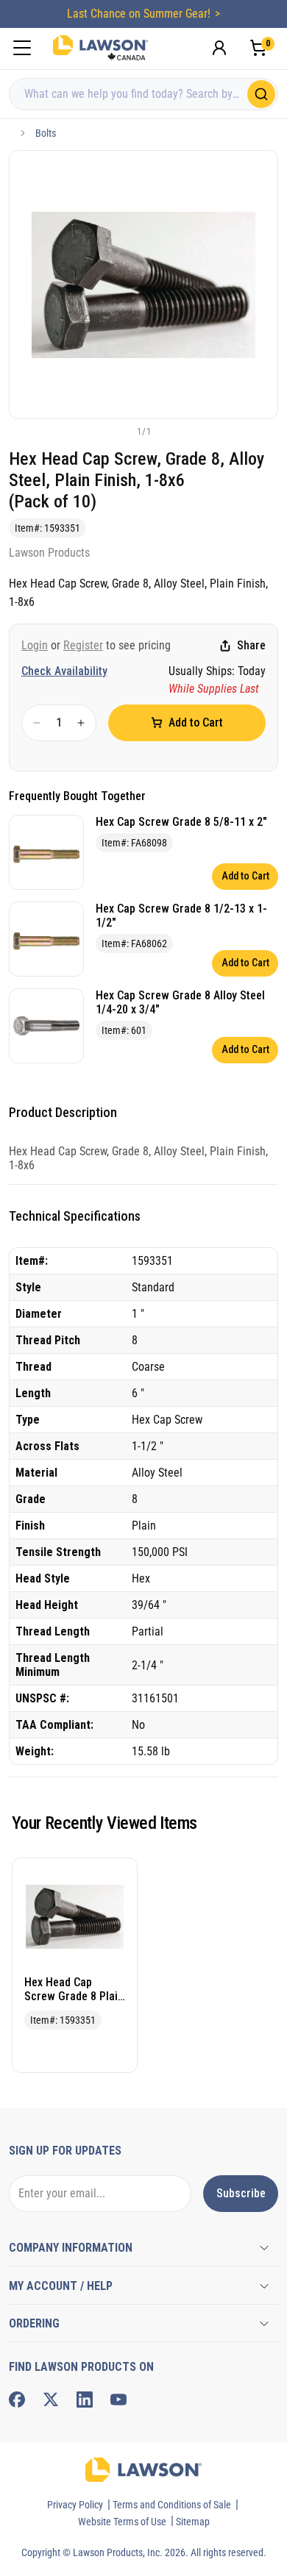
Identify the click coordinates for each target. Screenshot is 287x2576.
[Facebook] (17, 2400)
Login (35, 645)
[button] (119, 431)
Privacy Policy (75, 2505)
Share (251, 645)
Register (83, 645)
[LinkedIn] (85, 2400)
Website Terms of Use (122, 2522)
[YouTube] (118, 2400)
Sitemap (193, 2522)
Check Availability (64, 671)
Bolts (46, 133)
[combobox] (143, 94)
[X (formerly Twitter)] (51, 2400)
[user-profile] (219, 48)
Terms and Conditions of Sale (172, 2505)
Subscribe (241, 2193)
